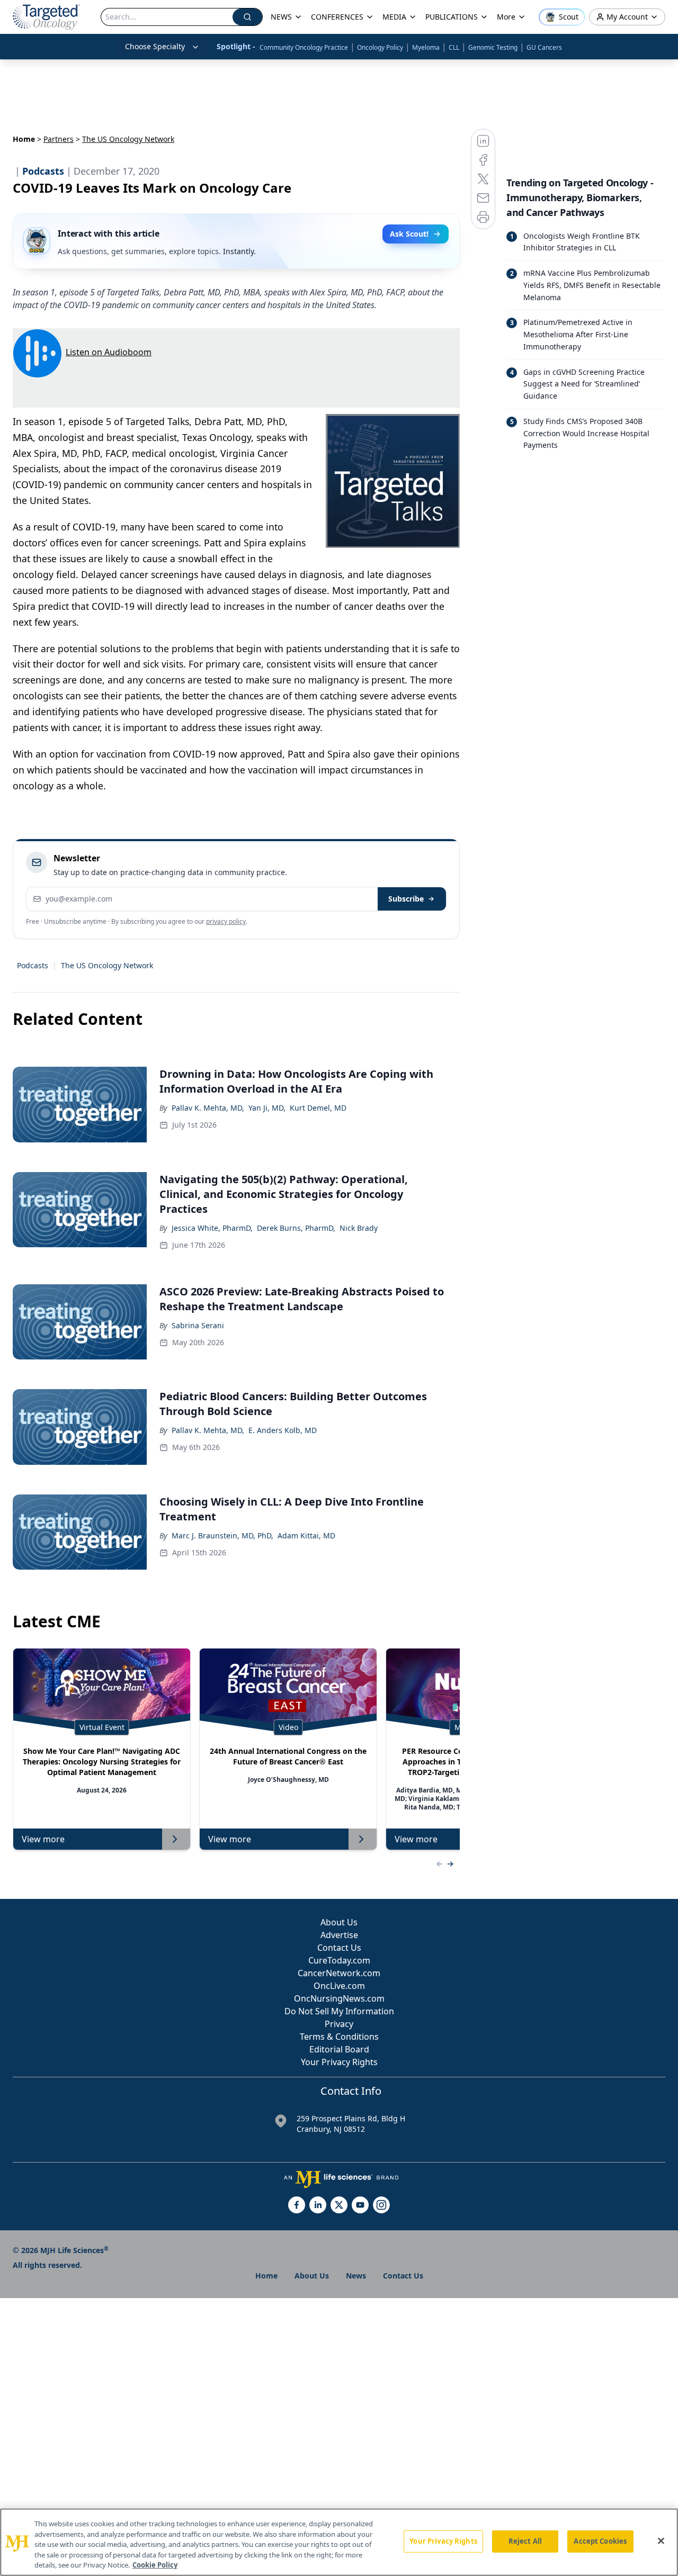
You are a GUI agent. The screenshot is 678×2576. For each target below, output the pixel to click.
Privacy (339, 2024)
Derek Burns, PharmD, (296, 1228)
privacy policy (226, 921)
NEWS (281, 17)
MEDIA (394, 17)
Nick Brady (359, 1228)
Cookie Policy (155, 2565)
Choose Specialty (155, 46)
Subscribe (406, 899)
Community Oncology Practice (304, 47)
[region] (339, 2542)
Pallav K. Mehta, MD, (208, 1108)
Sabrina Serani (198, 1325)
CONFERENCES (337, 17)
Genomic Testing (493, 47)
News (356, 2276)
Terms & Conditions (339, 2037)
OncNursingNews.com (339, 1998)
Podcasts (33, 965)
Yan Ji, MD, (267, 1108)
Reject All (525, 2541)
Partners (59, 139)
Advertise (339, 1935)
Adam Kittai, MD (306, 1535)
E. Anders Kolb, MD (283, 1430)
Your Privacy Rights (339, 2062)
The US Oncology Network (107, 965)
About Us (339, 1922)
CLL (454, 47)
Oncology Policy (380, 47)
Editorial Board (339, 2049)
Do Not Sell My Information (339, 2011)
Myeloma (426, 47)
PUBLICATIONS (452, 17)
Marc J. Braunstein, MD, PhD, (222, 1535)
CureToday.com (339, 1960)
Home (24, 139)
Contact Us (339, 1948)
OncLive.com (339, 1986)
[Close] (661, 2541)
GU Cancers (544, 47)
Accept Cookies (600, 2541)
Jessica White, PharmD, (212, 1228)
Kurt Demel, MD (318, 1108)
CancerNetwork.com (339, 1973)
